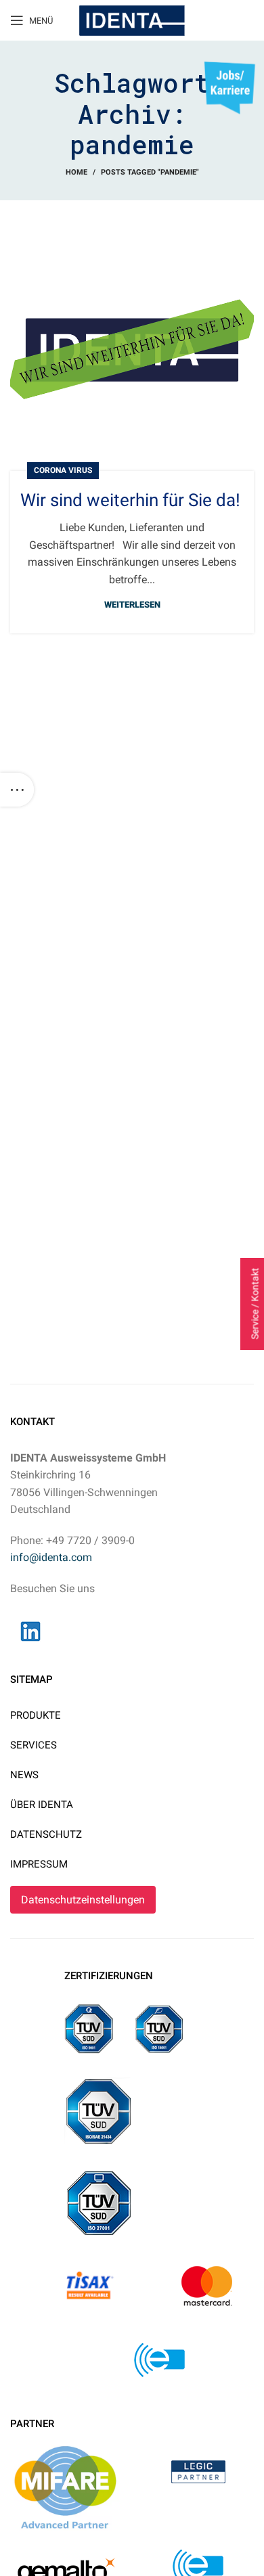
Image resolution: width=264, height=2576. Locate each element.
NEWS (24, 1775)
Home (76, 172)
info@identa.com (51, 1557)
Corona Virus (63, 470)
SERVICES (34, 1745)
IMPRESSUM (39, 1864)
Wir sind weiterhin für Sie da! (130, 500)
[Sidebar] (17, 790)
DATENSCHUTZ (46, 1834)
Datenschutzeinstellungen (83, 1900)
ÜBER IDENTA (42, 1805)
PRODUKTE (36, 1715)
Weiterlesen (132, 605)
